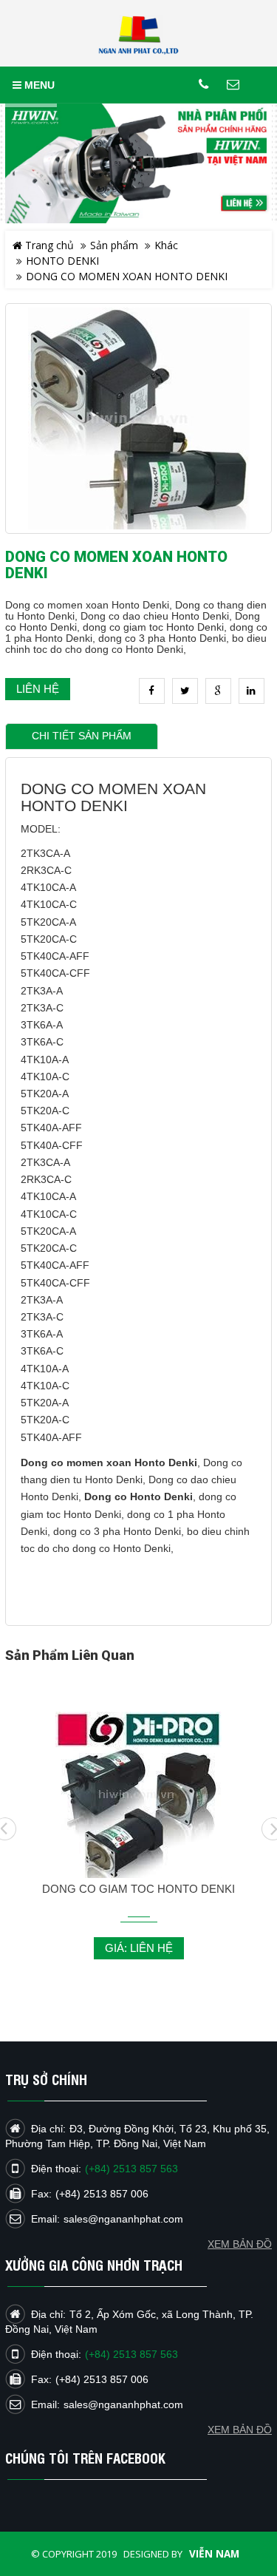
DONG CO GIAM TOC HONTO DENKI (138, 1889)
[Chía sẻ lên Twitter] (185, 691)
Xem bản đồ (240, 2430)
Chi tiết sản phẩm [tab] (82, 736)
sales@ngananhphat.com (123, 2404)
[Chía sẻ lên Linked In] (252, 691)
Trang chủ (48, 245)
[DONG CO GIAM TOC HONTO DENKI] (138, 1794)
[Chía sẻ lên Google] (218, 691)
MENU (38, 85)
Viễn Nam (214, 2554)
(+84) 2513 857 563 (131, 2354)
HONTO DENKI (62, 261)
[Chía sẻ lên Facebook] (152, 691)
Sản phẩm (114, 245)
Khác (166, 245)
